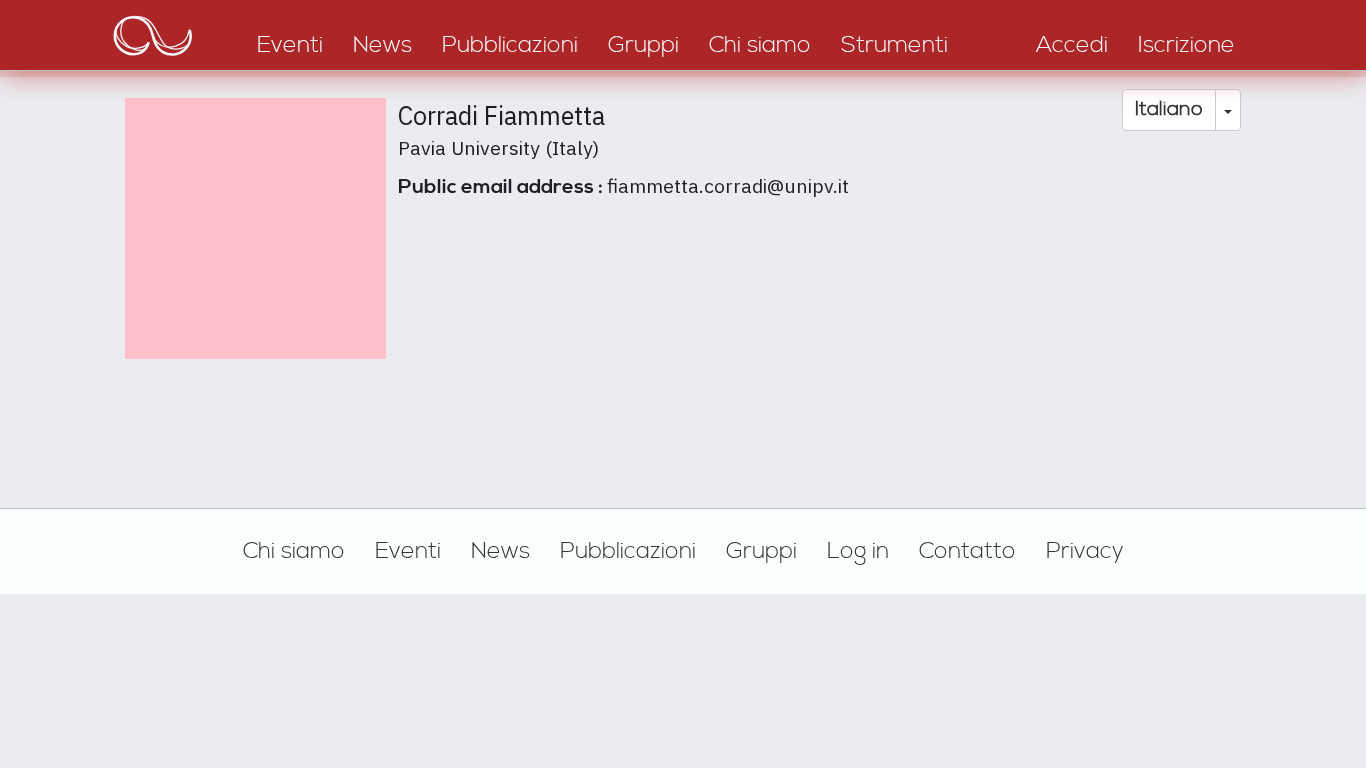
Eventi (408, 551)
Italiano (1169, 109)
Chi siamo (294, 551)
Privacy (1085, 551)
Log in (858, 551)
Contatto (967, 551)
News (500, 551)
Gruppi (761, 551)
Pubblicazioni (628, 551)
